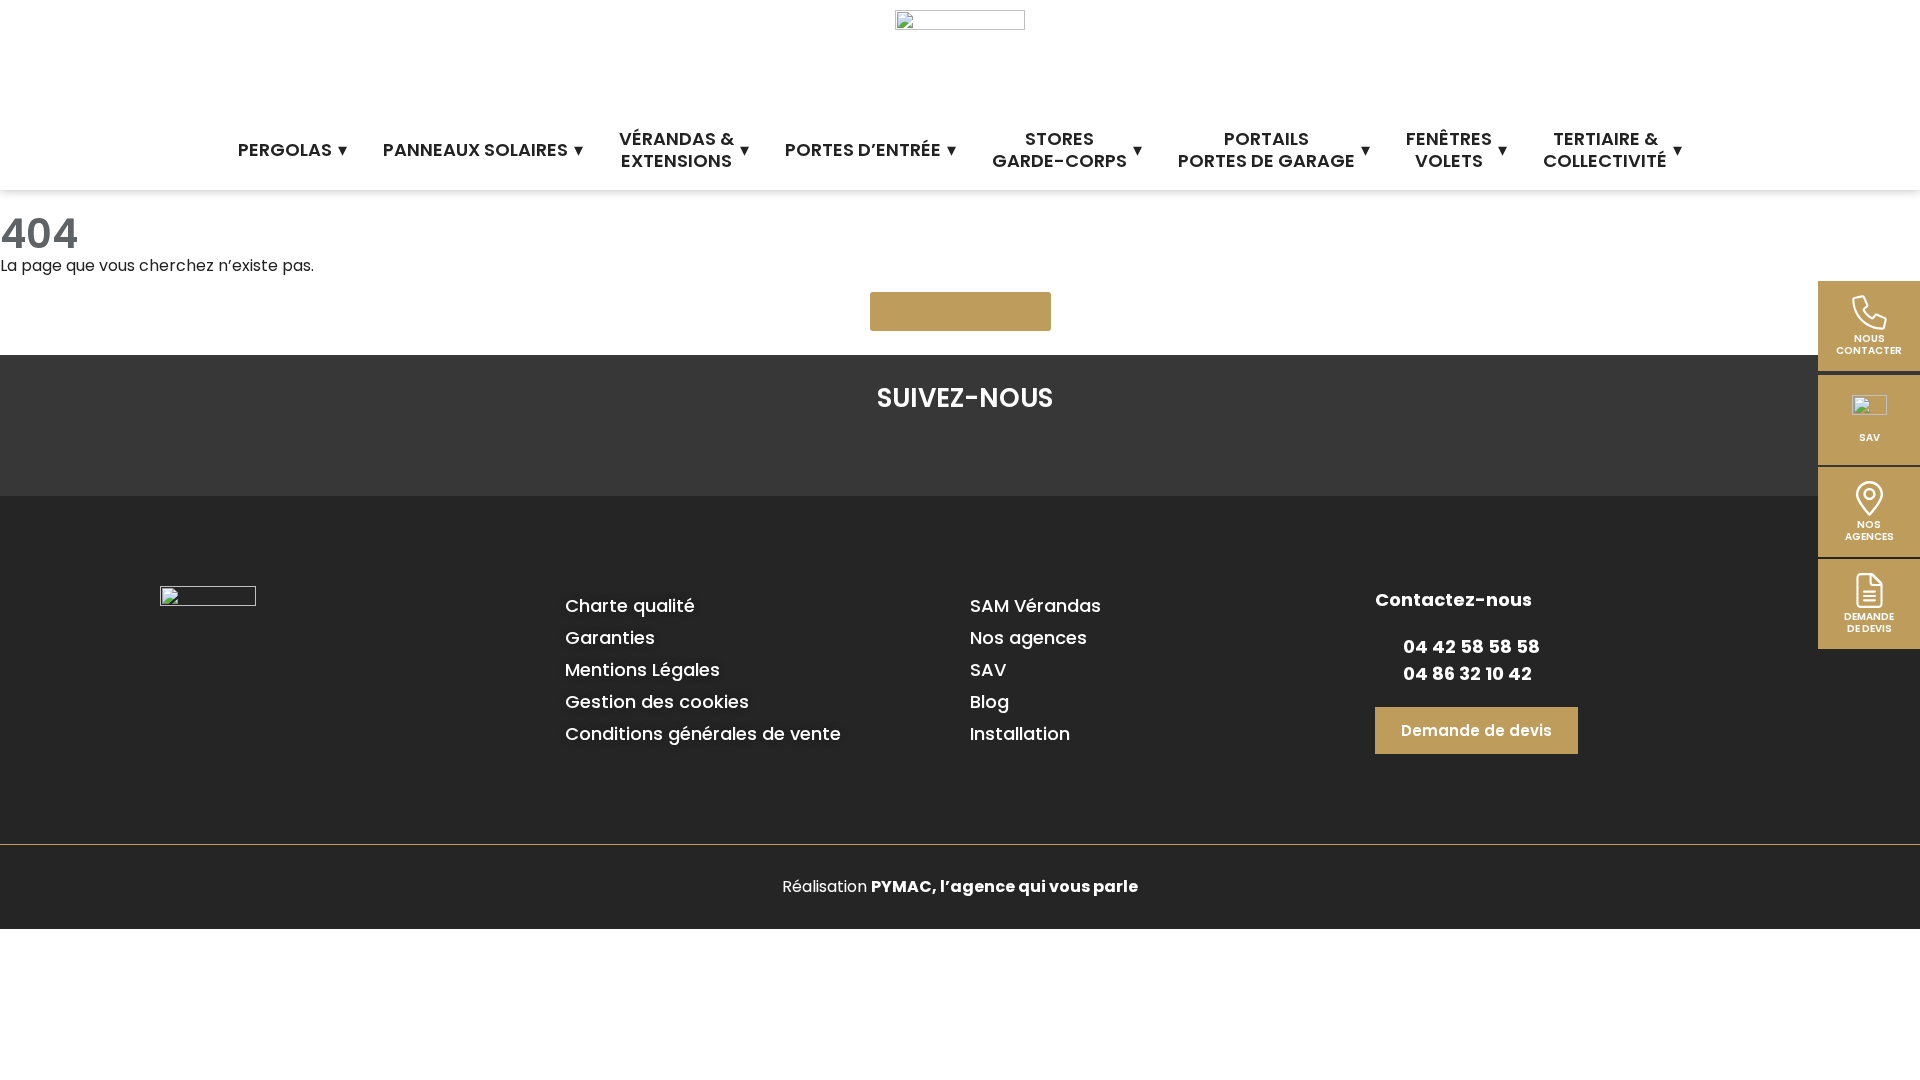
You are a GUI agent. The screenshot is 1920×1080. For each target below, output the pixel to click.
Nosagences (1869, 530)
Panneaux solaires (475, 149)
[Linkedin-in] (907, 451)
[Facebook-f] (849, 451)
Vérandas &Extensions (676, 150)
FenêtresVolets (1449, 150)
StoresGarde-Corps (1059, 150)
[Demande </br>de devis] (1869, 590)
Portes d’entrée (863, 149)
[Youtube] (1081, 451)
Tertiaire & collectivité (1605, 150)
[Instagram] (965, 451)
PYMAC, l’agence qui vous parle (1004, 886)
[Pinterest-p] (1023, 451)
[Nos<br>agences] (1869, 498)
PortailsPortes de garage (1266, 150)
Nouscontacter (1869, 344)
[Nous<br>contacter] (1869, 312)
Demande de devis (1869, 622)
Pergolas (285, 149)
